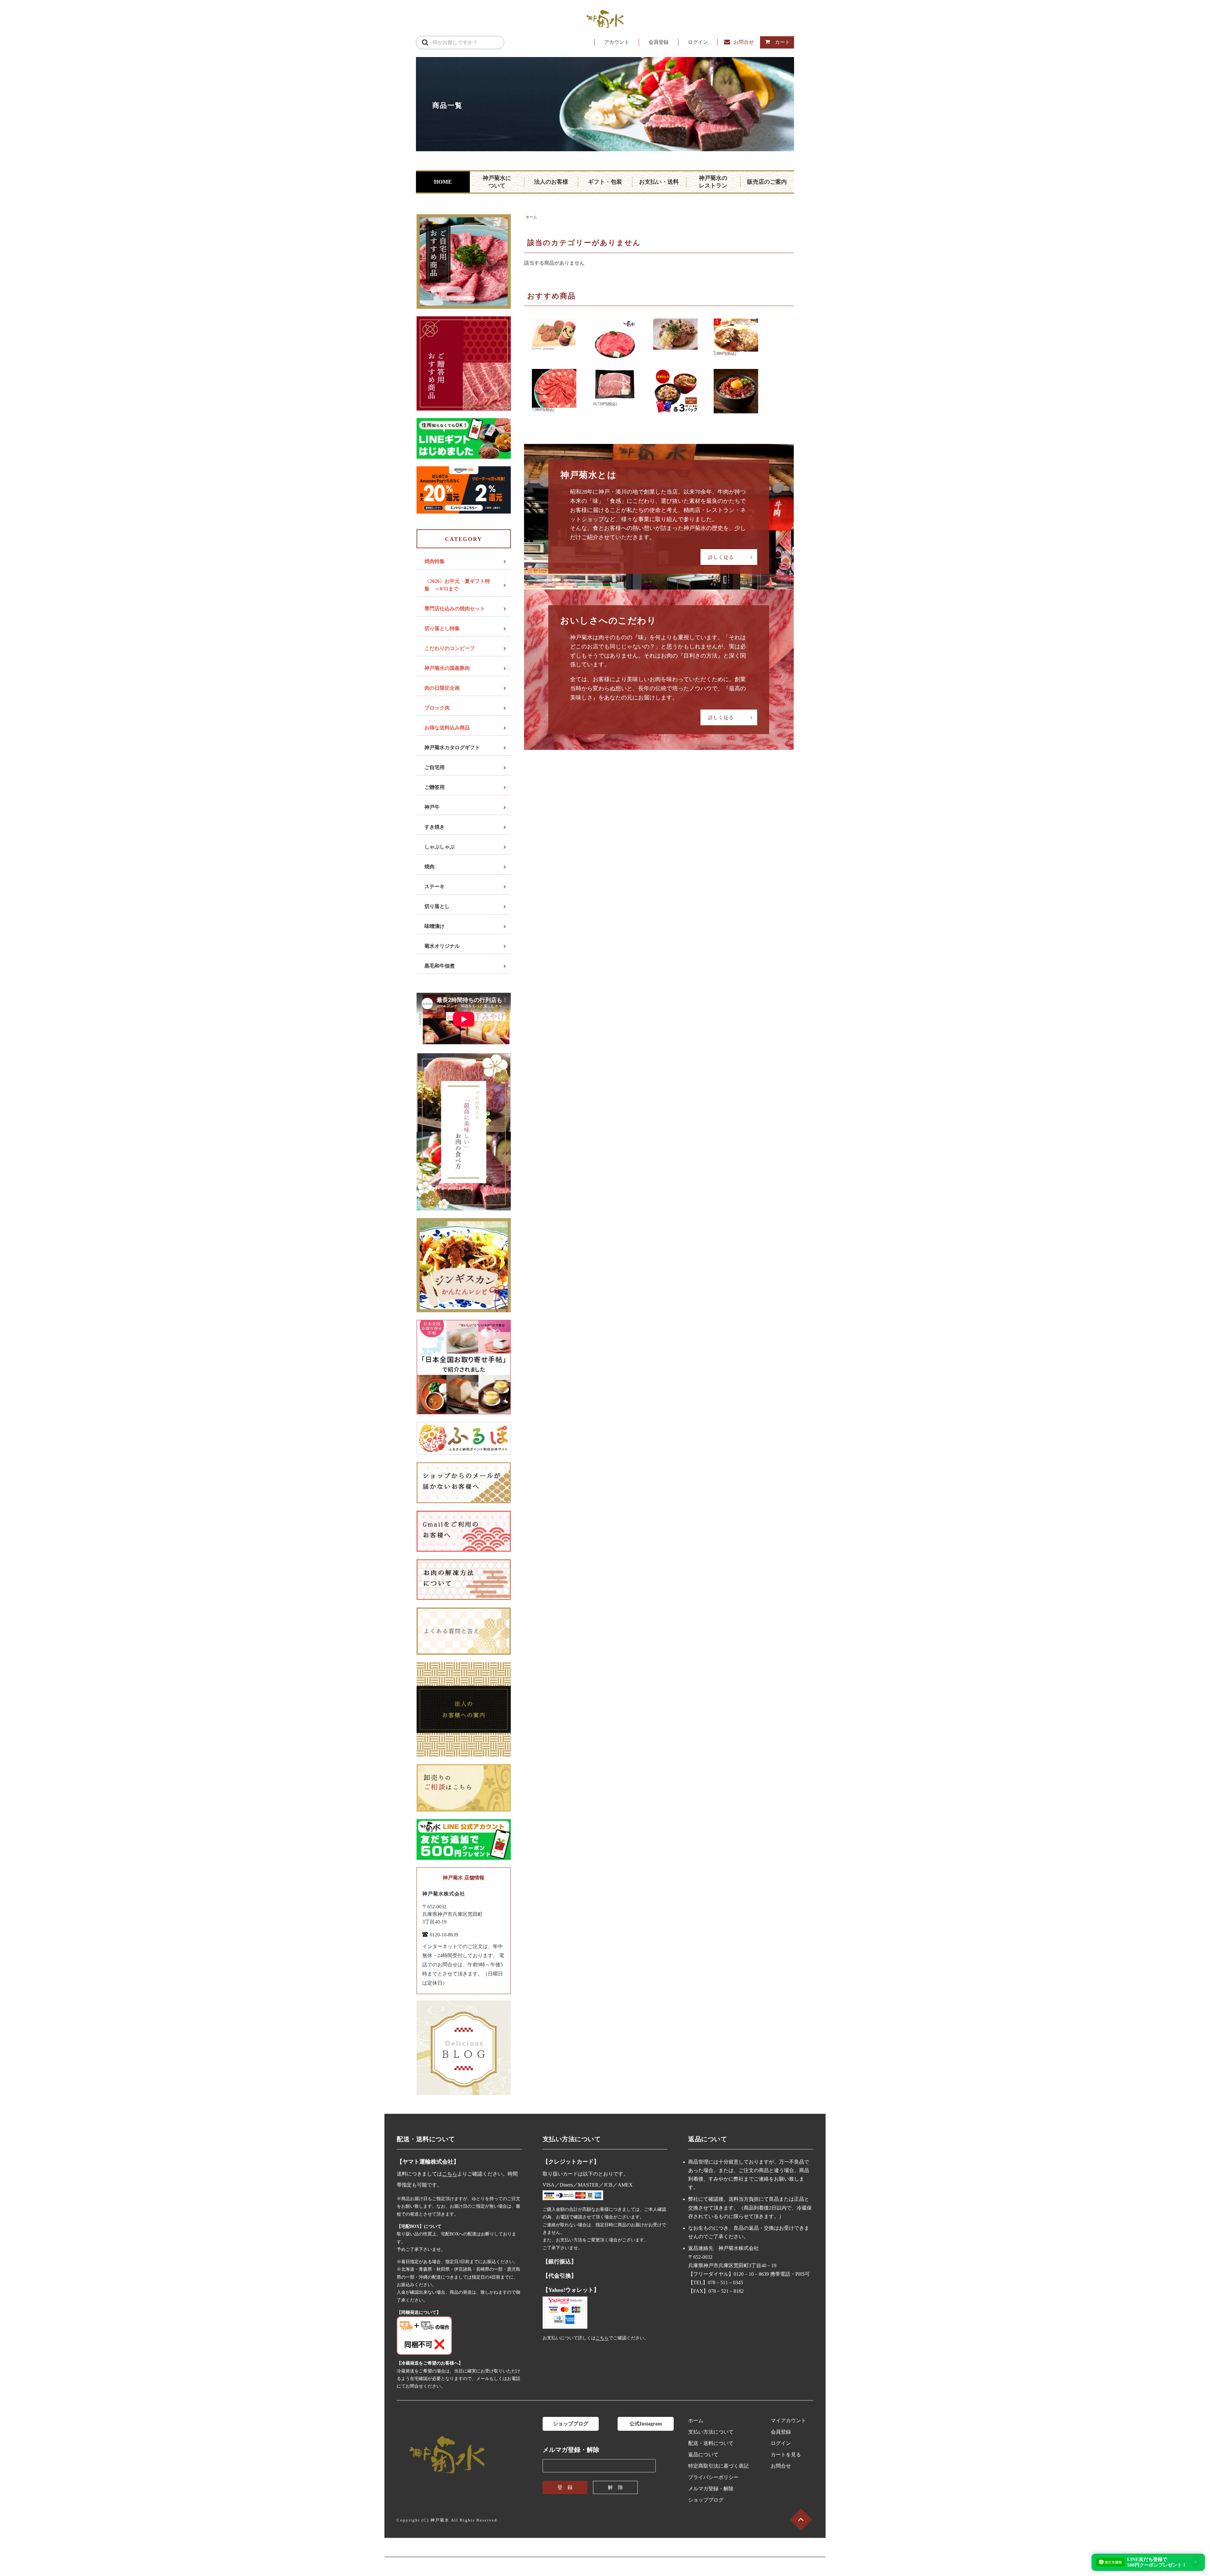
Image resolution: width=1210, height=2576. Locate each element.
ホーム (531, 217)
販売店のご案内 (767, 182)
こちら (450, 2174)
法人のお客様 (551, 182)
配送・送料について (711, 2443)
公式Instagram (646, 2424)
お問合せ (744, 42)
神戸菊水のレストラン (713, 182)
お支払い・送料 (659, 182)
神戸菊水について (497, 182)
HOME (443, 182)
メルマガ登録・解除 (711, 2489)
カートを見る (786, 2455)
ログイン (698, 42)
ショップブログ (571, 2424)
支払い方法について (711, 2432)
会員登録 (659, 42)
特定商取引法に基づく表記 (718, 2466)
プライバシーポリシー (713, 2477)
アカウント (617, 42)
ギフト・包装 (605, 182)
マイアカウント (788, 2421)
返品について (703, 2455)
